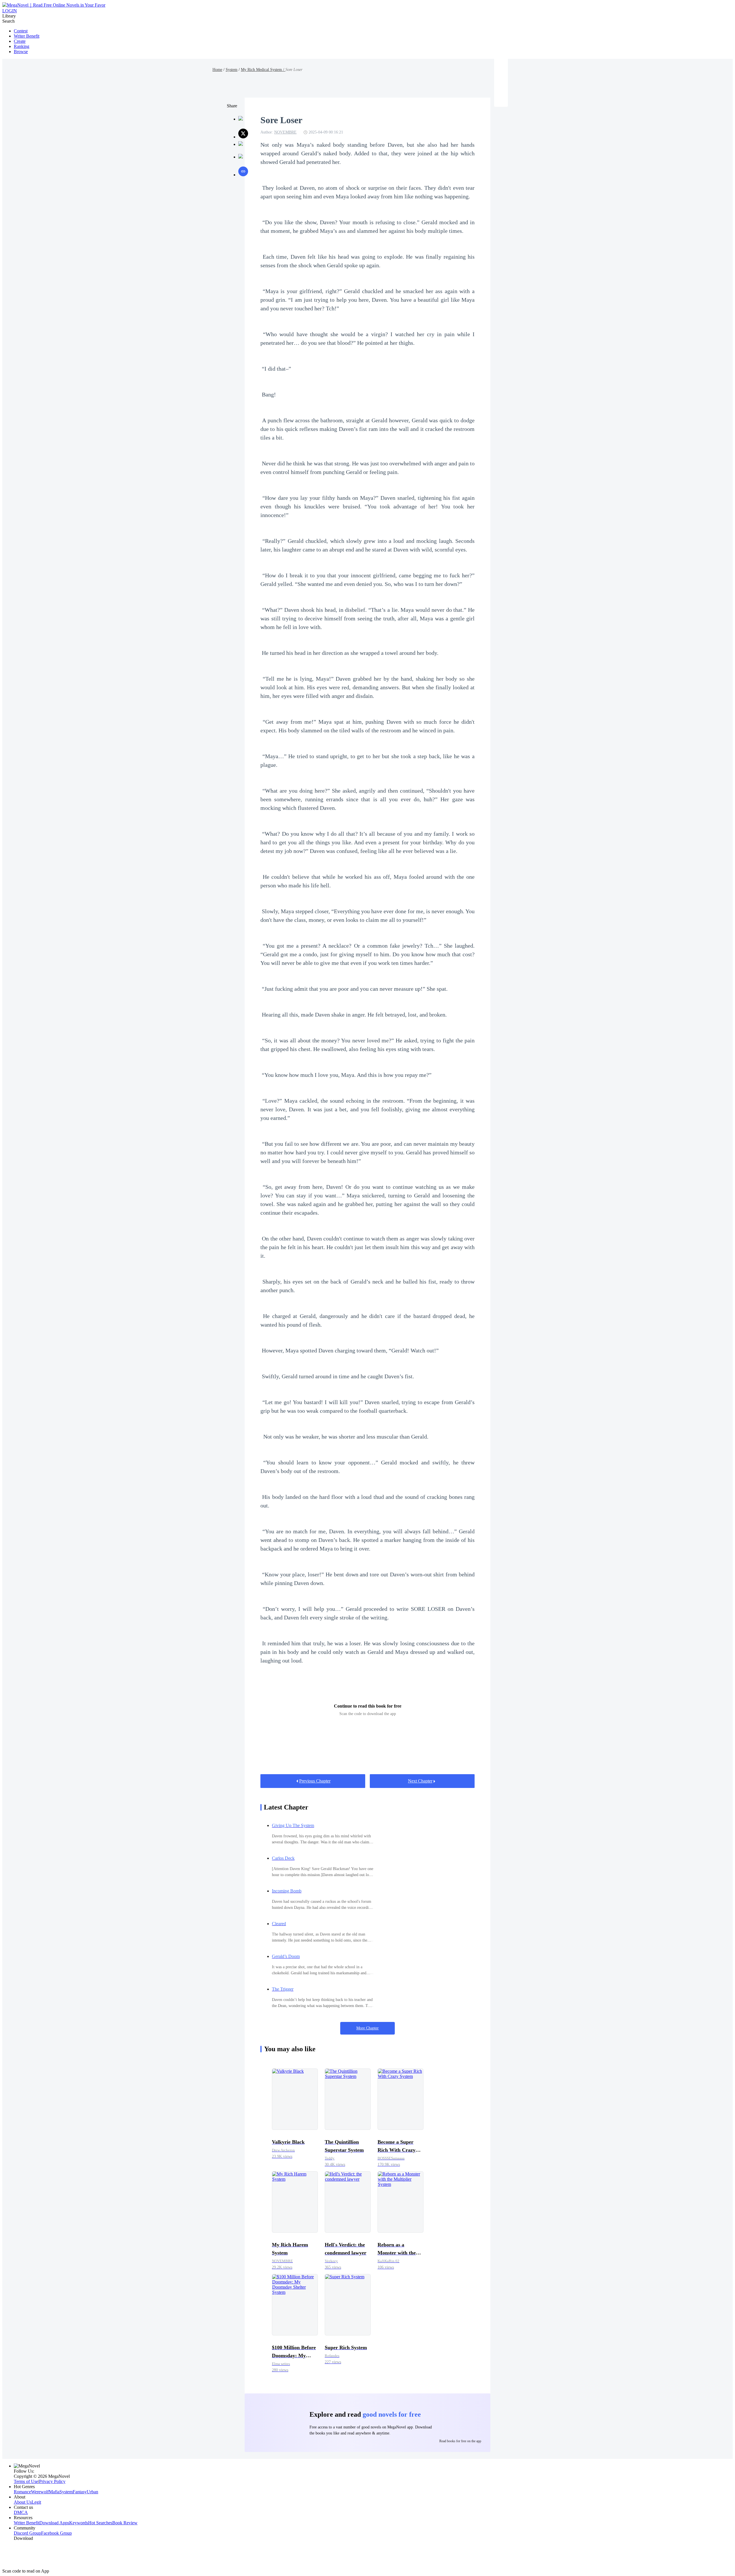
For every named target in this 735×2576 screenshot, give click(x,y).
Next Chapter (420, 1781)
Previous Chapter (315, 1781)
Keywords (79, 2523)
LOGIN (10, 11)
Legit (36, 2502)
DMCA (21, 2512)
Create (20, 41)
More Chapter (367, 2028)
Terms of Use (26, 2481)
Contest (21, 31)
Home (217, 70)
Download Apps (54, 2523)
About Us (23, 2502)
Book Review (125, 2523)
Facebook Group (56, 2533)
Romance (22, 2492)
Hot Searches (100, 2523)
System (232, 70)
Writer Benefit (27, 36)
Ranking (22, 46)
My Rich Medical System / (263, 70)
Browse (21, 52)
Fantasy (80, 2492)
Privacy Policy (52, 2481)
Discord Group (27, 2533)
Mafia (54, 2492)
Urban (92, 2492)
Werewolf (40, 2492)
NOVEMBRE (285, 132)
